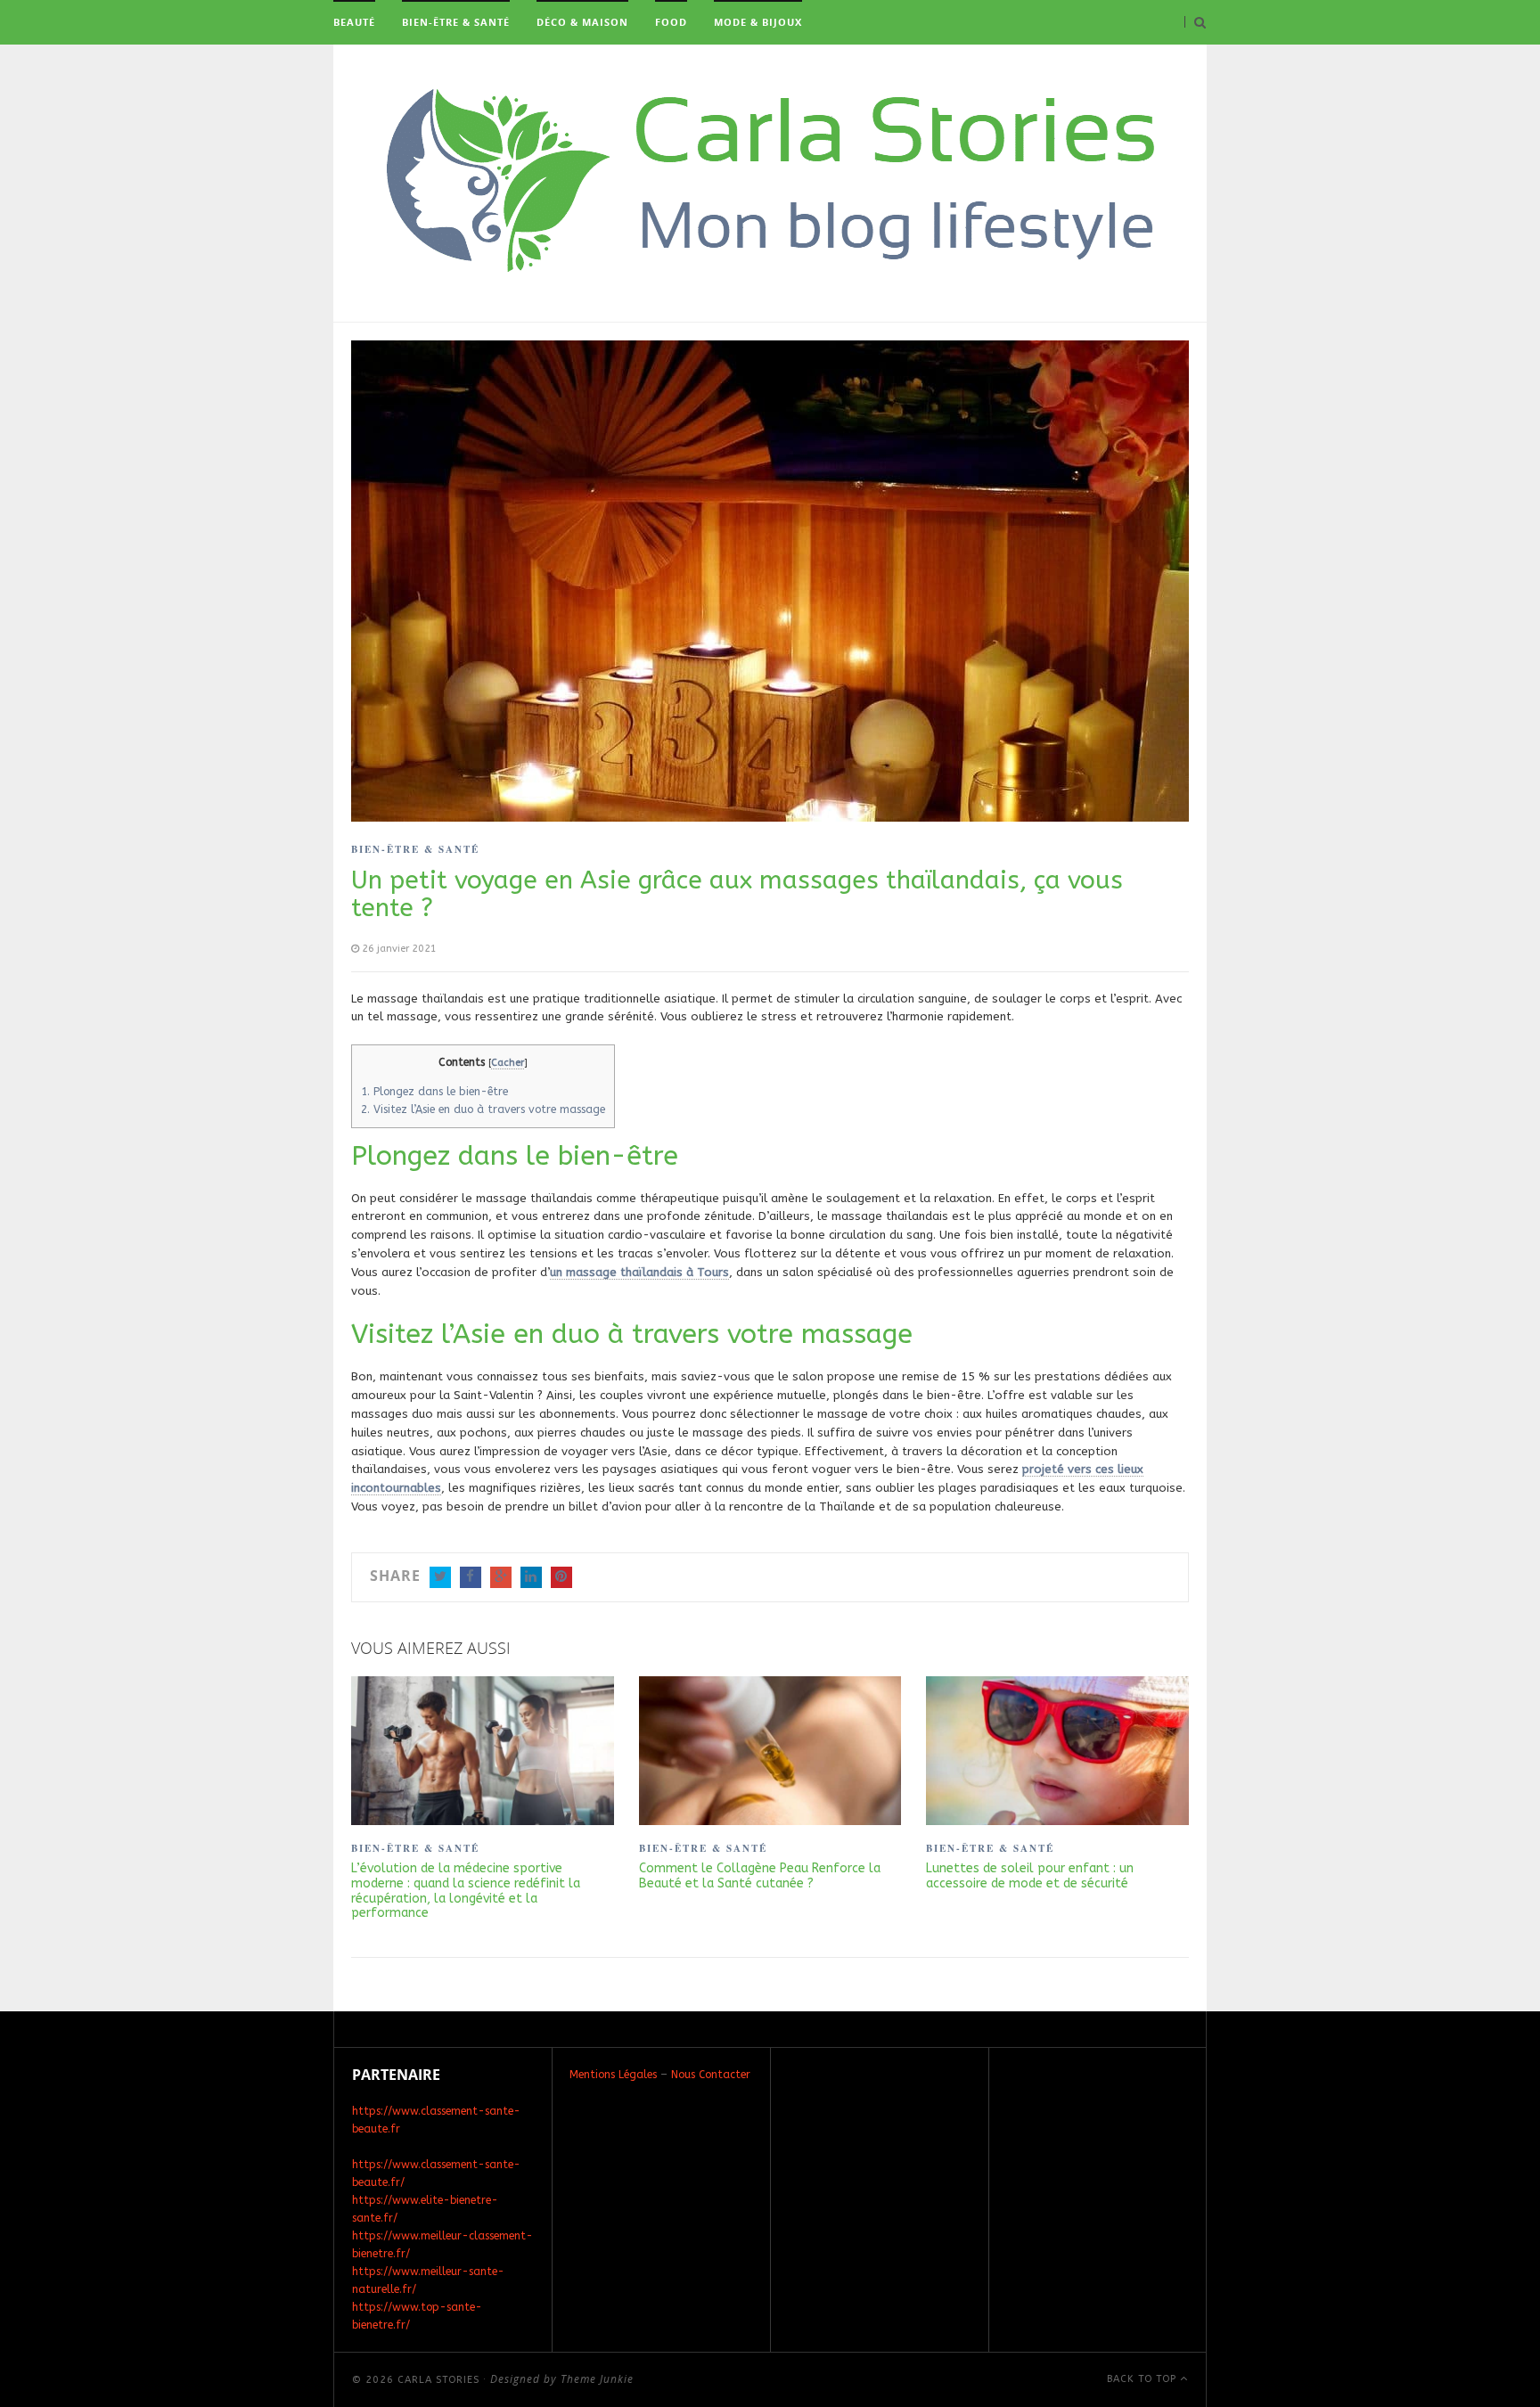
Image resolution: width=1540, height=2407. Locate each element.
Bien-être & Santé (456, 22)
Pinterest (561, 1577)
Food (671, 22)
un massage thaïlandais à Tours (639, 1272)
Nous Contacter (711, 2075)
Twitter (440, 1577)
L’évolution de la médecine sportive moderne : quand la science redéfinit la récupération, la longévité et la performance (466, 1891)
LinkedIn (531, 1577)
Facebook (471, 1577)
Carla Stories (438, 2380)
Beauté (354, 22)
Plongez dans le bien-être (434, 1092)
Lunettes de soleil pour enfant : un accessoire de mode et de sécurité (1030, 1876)
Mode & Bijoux (758, 22)
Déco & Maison (582, 22)
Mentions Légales (613, 2075)
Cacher (508, 1063)
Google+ (501, 1577)
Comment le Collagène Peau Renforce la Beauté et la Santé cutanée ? (760, 1876)
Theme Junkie (597, 2379)
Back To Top (1143, 2379)
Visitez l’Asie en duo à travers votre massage (483, 1109)
